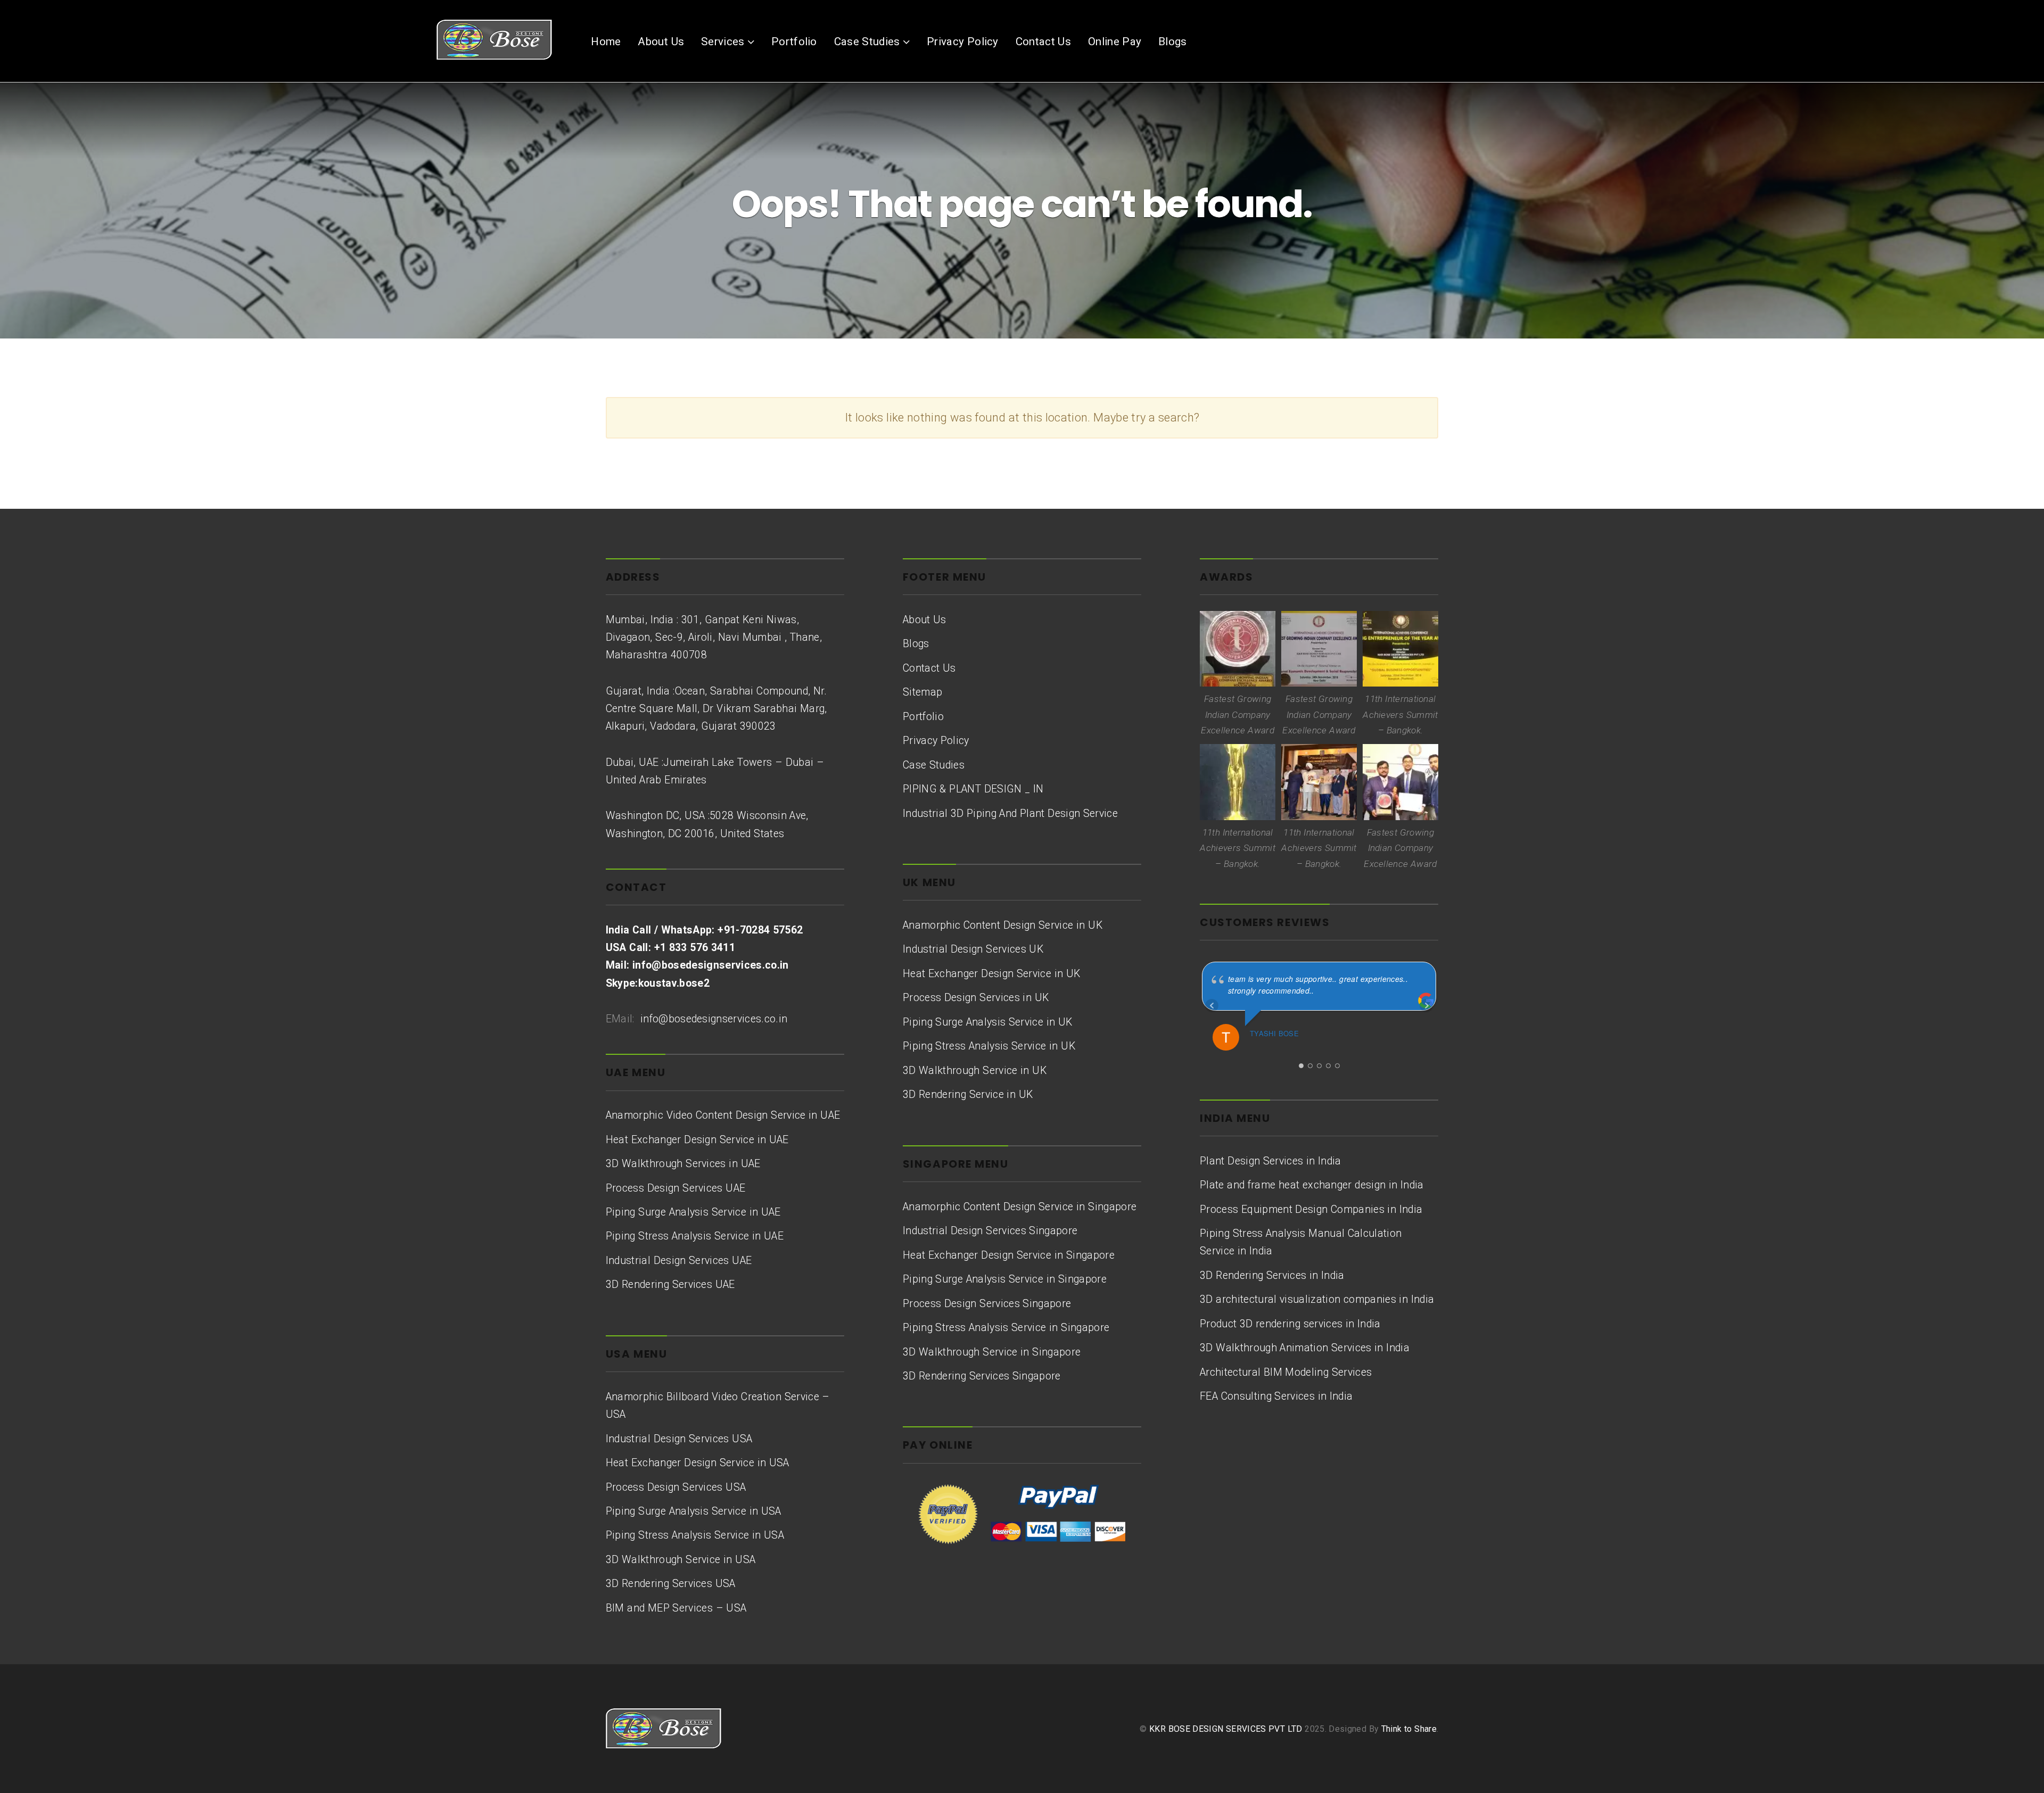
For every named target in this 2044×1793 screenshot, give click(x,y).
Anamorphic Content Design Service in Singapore (1020, 1207)
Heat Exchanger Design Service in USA (698, 1463)
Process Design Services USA (676, 1487)
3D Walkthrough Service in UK (975, 1071)
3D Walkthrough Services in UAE (683, 1164)
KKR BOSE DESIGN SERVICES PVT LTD (1226, 1729)
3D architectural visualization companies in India (1317, 1299)
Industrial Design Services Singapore (990, 1231)
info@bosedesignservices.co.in (712, 1019)
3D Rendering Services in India (1272, 1275)
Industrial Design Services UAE (679, 1261)
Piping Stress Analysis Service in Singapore (1006, 1328)
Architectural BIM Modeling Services (1286, 1372)
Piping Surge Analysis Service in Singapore (1005, 1279)
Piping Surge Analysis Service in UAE (693, 1212)
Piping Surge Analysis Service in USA (694, 1511)
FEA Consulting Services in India (1276, 1396)
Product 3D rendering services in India (1290, 1324)
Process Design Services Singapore (987, 1304)
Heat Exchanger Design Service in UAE (697, 1140)
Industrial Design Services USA (679, 1439)
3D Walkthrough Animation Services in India (1305, 1348)
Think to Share (1409, 1729)
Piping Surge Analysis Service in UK (988, 1022)
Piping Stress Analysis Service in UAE (695, 1236)
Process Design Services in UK (976, 998)
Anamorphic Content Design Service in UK (1003, 925)
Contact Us (1044, 42)
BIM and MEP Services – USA (676, 1608)
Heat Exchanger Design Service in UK (992, 974)
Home (606, 42)
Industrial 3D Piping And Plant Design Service (1010, 813)
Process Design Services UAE (676, 1188)
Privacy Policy (963, 42)
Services (723, 42)
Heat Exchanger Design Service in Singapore (1009, 1255)
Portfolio (794, 42)
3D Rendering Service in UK (968, 1094)
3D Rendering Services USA (671, 1584)
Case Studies (867, 42)
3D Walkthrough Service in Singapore (992, 1352)
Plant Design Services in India (1271, 1161)
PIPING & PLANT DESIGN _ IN (973, 789)
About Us (661, 42)
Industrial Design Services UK (973, 949)
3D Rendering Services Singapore (982, 1376)
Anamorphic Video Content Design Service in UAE (723, 1115)
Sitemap (922, 692)
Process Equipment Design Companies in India (1311, 1209)
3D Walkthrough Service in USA (681, 1560)
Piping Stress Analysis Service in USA (695, 1535)
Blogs (1173, 42)
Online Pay (1115, 42)
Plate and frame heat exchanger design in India (1312, 1185)
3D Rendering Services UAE (670, 1284)
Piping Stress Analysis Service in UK (989, 1046)
